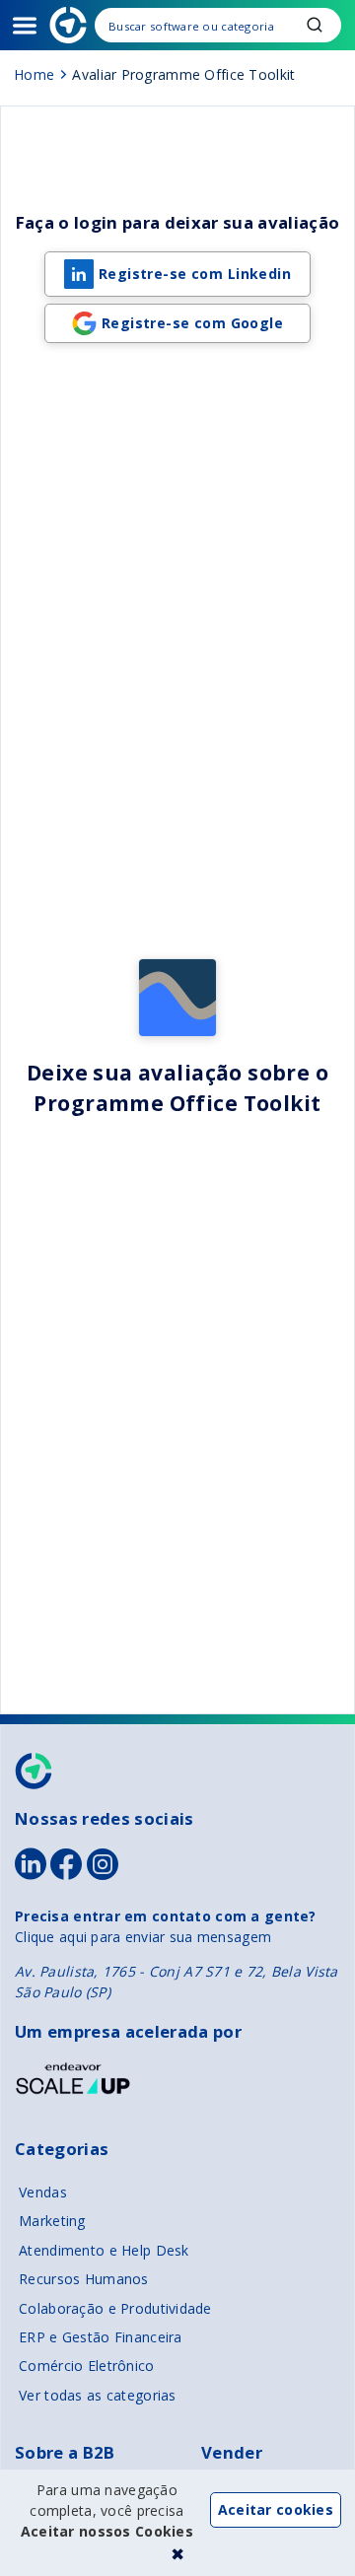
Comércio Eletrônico (86, 2366)
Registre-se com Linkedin (195, 274)
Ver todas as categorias (97, 2395)
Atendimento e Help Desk (104, 2250)
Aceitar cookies (276, 2509)
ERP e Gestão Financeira (100, 2337)
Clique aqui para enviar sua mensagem (143, 1937)
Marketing (52, 2221)
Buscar (315, 25)
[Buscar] (218, 25)
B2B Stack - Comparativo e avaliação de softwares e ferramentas (68, 25)
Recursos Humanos (83, 2279)
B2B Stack (35, 1771)
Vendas (43, 2192)
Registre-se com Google (192, 323)
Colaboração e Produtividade (115, 2308)
